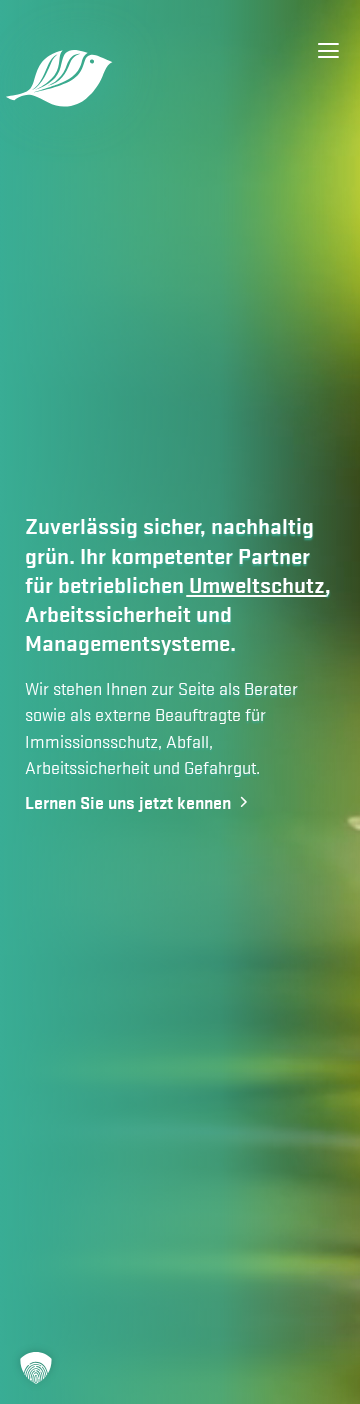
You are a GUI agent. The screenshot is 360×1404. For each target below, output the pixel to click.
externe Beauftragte (168, 714)
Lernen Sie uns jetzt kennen (130, 801)
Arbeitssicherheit (108, 613)
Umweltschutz (257, 584)
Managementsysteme (127, 642)
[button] (36, 1368)
